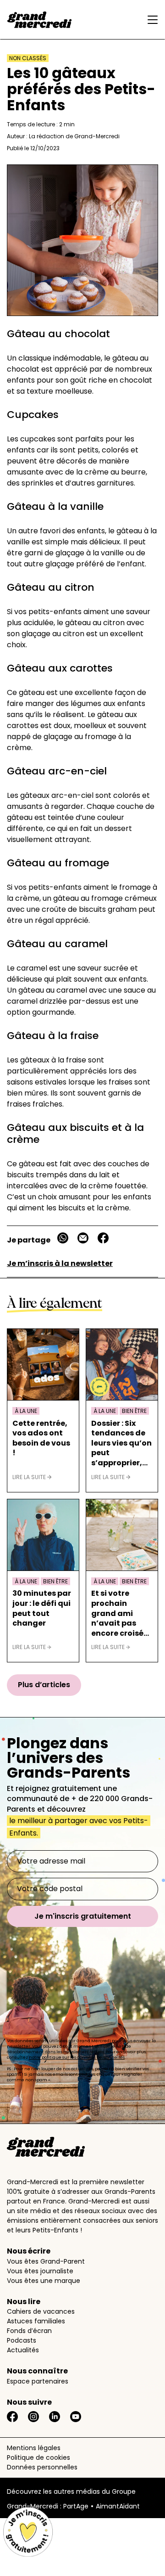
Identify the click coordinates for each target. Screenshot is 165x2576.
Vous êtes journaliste (40, 2271)
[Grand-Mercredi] (39, 20)
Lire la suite (30, 1477)
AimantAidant (118, 2506)
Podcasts (22, 2340)
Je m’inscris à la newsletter (60, 1263)
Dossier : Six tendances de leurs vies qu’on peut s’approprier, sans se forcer (121, 1443)
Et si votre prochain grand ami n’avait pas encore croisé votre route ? (117, 1613)
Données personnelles (42, 2467)
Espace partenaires (38, 2381)
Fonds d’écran (29, 2331)
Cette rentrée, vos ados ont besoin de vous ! (41, 1438)
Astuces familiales (36, 2321)
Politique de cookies (38, 2457)
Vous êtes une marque (44, 2281)
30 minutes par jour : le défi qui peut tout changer (42, 1608)
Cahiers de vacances (41, 2311)
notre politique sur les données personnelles (77, 2057)
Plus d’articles (44, 1685)
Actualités (23, 2350)
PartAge (76, 2506)
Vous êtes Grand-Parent (46, 2261)
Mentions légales (34, 2448)
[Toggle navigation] (150, 20)
